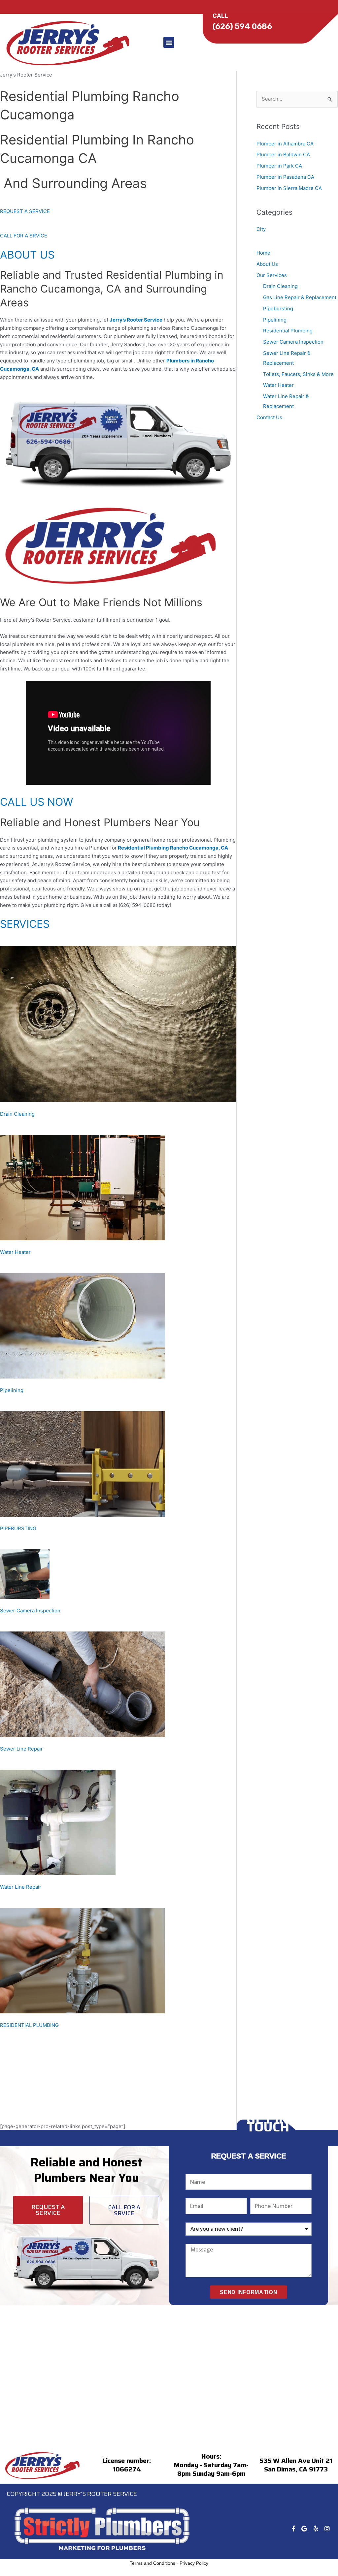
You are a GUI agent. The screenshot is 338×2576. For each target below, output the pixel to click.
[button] (169, 42)
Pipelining (275, 320)
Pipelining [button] (12, 1390)
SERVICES (25, 924)
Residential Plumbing (288, 331)
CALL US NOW (36, 802)
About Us (267, 264)
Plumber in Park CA (279, 166)
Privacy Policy (194, 2563)
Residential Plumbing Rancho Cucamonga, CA (173, 848)
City (261, 229)
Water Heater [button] (15, 1252)
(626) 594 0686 (242, 26)
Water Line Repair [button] (21, 1887)
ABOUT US (27, 255)
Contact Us (269, 417)
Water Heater (278, 385)
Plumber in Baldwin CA (283, 155)
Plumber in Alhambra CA (285, 144)
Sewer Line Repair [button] (21, 1749)
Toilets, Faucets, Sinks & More (298, 374)
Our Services (272, 275)
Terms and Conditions (152, 2563)
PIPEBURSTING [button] (18, 1528)
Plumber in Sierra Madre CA (289, 188)
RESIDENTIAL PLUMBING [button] (29, 2025)
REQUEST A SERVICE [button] (25, 211)
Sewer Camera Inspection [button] (30, 1611)
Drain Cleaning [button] (17, 1114)
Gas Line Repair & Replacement (300, 297)
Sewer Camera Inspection (293, 342)
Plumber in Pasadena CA (285, 177)
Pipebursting (278, 309)
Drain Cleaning (280, 286)
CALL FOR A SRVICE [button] (24, 236)
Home (263, 253)
